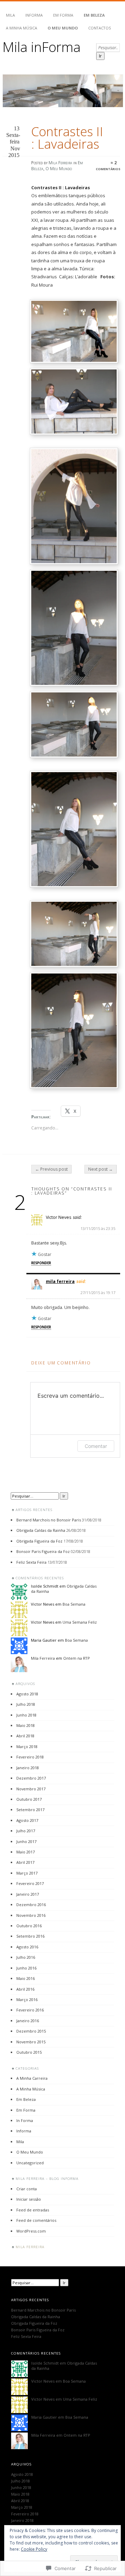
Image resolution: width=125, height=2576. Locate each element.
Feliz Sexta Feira (31, 1562)
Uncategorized (30, 2163)
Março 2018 (27, 1747)
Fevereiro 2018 (30, 1757)
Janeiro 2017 (28, 1894)
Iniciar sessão (29, 2199)
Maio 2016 (26, 1978)
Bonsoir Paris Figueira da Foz (43, 1551)
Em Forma (63, 15)
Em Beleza (94, 15)
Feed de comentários (36, 2220)
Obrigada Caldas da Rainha (41, 1530)
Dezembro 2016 (31, 1905)
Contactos (99, 28)
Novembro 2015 (31, 2042)
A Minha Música (22, 28)
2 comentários (108, 166)
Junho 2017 (26, 1841)
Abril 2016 (25, 1989)
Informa (34, 15)
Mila (10, 15)
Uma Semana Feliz (80, 1622)
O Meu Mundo (63, 28)
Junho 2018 (26, 1715)
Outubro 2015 (29, 2052)
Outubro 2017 (29, 1799)
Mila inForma (41, 47)
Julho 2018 (26, 1704)
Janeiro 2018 (28, 1768)
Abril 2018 (25, 1736)
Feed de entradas (33, 2210)
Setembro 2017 (30, 1810)
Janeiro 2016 (28, 2021)
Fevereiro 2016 (30, 2010)
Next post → (101, 1169)
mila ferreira (60, 1281)
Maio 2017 (26, 1852)
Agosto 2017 (27, 1820)
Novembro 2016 (31, 1915)
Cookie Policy (34, 2549)
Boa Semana (74, 1604)
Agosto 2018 (27, 1694)
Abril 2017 (25, 1862)
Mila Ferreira (60, 163)
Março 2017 (27, 1873)
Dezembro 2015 (31, 2031)
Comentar (96, 1446)
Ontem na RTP (77, 1658)
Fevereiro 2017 (30, 1883)
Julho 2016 (26, 1957)
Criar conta (27, 2189)
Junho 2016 (26, 1968)
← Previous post (51, 1169)
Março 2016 (27, 1999)
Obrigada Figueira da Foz (39, 1541)
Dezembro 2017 (31, 1778)
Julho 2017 (26, 1831)
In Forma (25, 2120)
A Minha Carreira (32, 2078)
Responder (41, 1263)
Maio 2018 (26, 1725)
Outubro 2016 (29, 1926)
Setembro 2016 (30, 1936)
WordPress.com (31, 2231)
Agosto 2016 (27, 1947)
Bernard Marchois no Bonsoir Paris (49, 1520)
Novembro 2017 (31, 1789)
